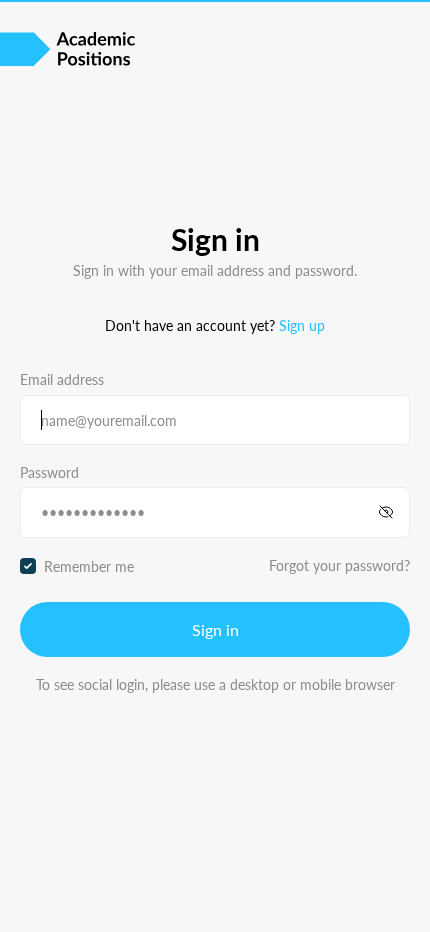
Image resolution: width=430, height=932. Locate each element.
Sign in (215, 629)
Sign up (302, 325)
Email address (62, 379)
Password (49, 472)
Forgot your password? (339, 565)
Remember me (89, 566)
